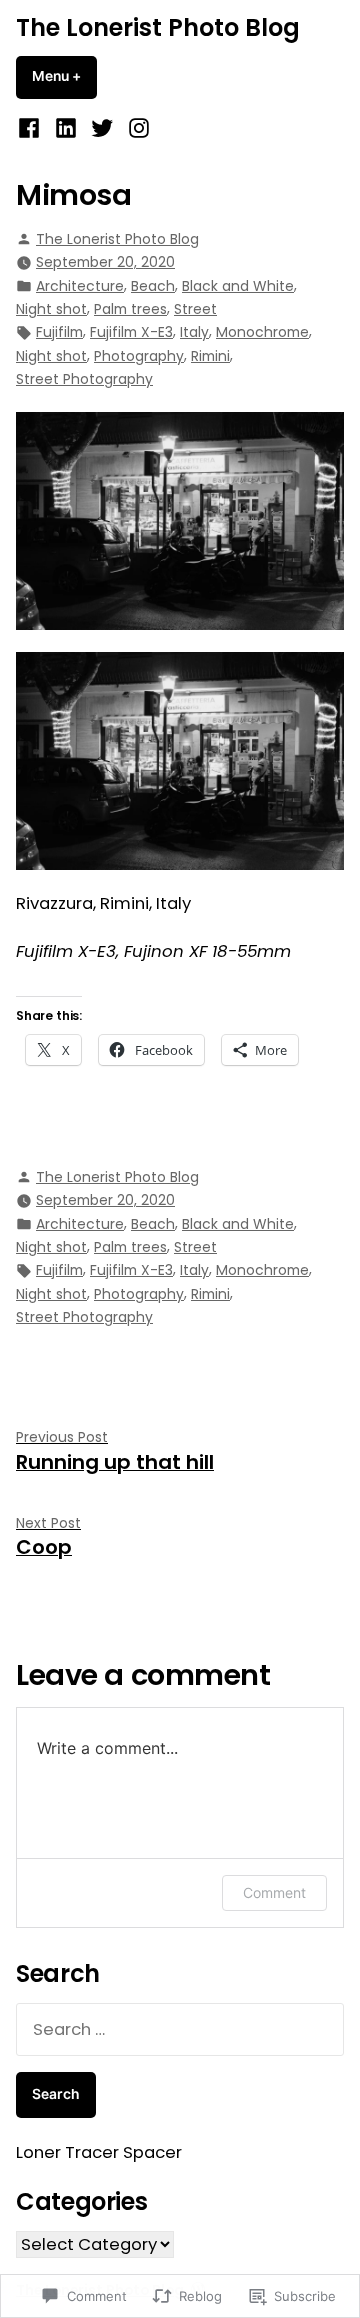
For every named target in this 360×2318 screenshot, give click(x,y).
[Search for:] (180, 2029)
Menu (64, 76)
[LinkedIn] (65, 128)
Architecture (80, 286)
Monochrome (262, 332)
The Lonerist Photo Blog (158, 27)
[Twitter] (102, 128)
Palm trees (130, 309)
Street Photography (84, 379)
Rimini (210, 356)
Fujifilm (59, 332)
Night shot (51, 309)
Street (195, 309)
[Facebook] (31, 128)
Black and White (238, 286)
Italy (194, 332)
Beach (153, 286)
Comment (274, 1892)
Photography (139, 356)
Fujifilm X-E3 (131, 332)
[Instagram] (135, 128)
